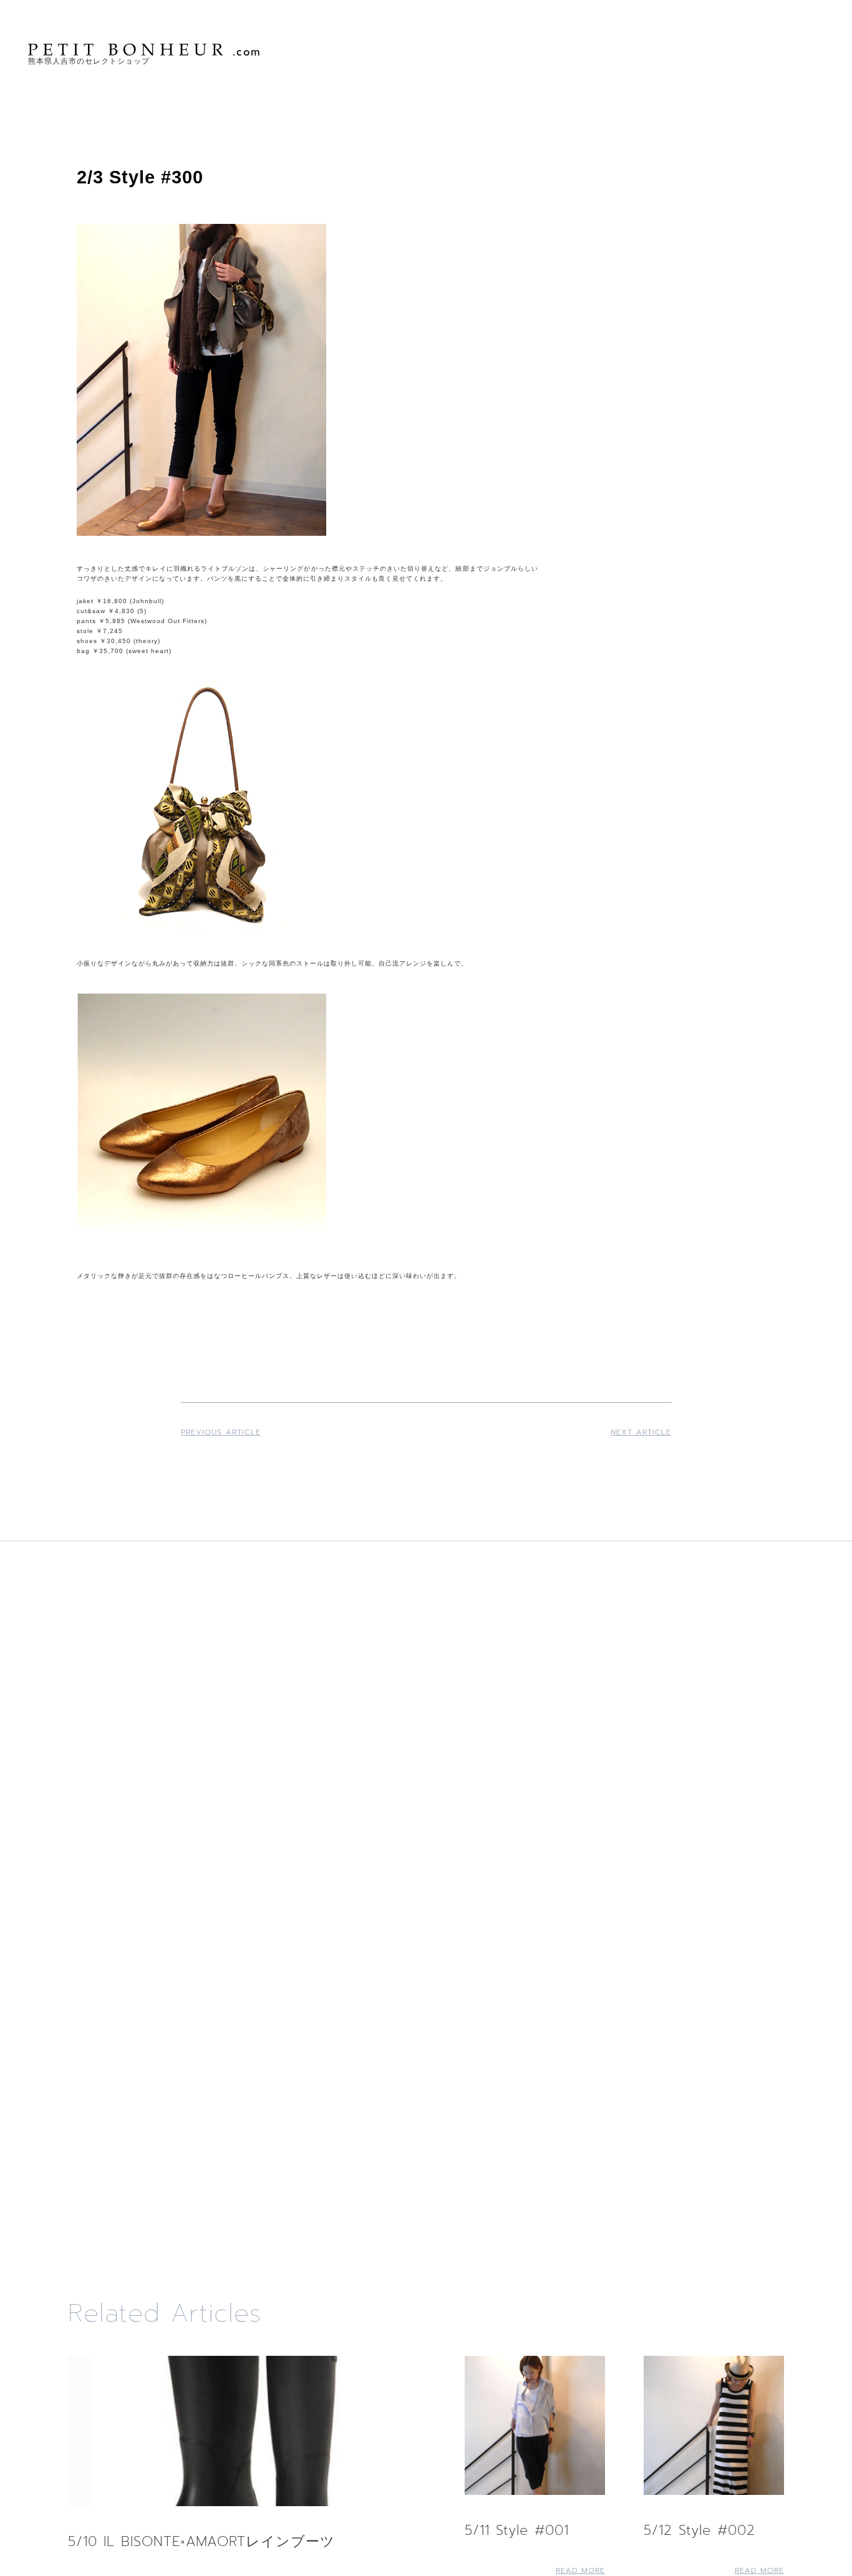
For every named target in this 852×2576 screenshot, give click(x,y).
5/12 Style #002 (700, 2530)
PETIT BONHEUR (145, 50)
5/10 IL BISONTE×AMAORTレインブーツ (201, 2541)
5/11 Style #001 (517, 2530)
